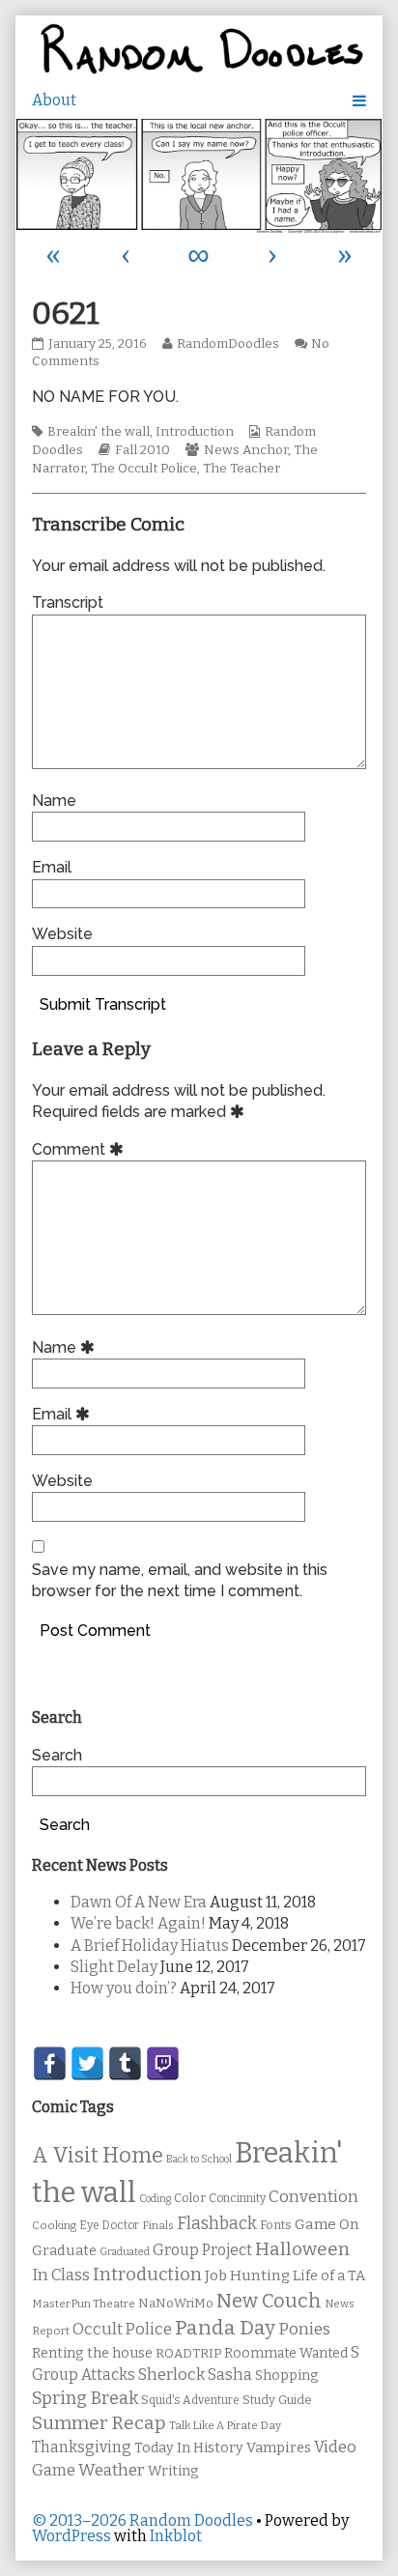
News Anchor (246, 450)
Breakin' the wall (99, 432)
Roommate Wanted (286, 2353)
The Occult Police (144, 469)
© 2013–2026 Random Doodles (142, 2520)
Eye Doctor (109, 2225)
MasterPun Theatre (84, 2304)
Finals (158, 2225)
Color (190, 2198)
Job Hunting (247, 2275)
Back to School (199, 2159)
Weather (112, 2470)
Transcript (68, 602)
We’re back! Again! (138, 1923)
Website (62, 934)
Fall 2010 (142, 450)
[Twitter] (87, 2063)
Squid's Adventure (190, 2400)
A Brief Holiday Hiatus (150, 1946)
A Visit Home (98, 2156)
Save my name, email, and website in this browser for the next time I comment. (180, 1580)
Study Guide (277, 2400)
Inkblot (176, 2536)
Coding (155, 2199)
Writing (173, 2471)
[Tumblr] (125, 2063)
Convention (313, 2197)
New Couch (269, 2301)
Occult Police (122, 2329)
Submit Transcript (103, 1004)
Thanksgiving (82, 2447)
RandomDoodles (227, 344)
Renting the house (92, 2353)
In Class (61, 2275)
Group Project (202, 2250)
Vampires (279, 2447)
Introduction (195, 432)
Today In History (189, 2448)
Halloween (302, 2249)
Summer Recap (99, 2423)
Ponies (304, 2329)
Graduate (64, 2250)
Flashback (217, 2224)
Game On (327, 2224)
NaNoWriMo (176, 2303)
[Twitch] (163, 2063)
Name (54, 801)
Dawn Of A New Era (139, 1902)
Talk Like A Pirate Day (225, 2425)
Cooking (54, 2225)
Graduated (125, 2252)
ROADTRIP (188, 2354)
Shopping (286, 2376)
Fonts (276, 2225)
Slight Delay (114, 1967)
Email (52, 867)
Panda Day (225, 2328)
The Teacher (242, 469)
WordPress (71, 2536)
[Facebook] (50, 2063)
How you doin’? (124, 1988)
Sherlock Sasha (195, 2375)
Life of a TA (329, 2275)
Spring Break (85, 2398)
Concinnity (237, 2198)
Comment (81, 1149)
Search (57, 1755)
